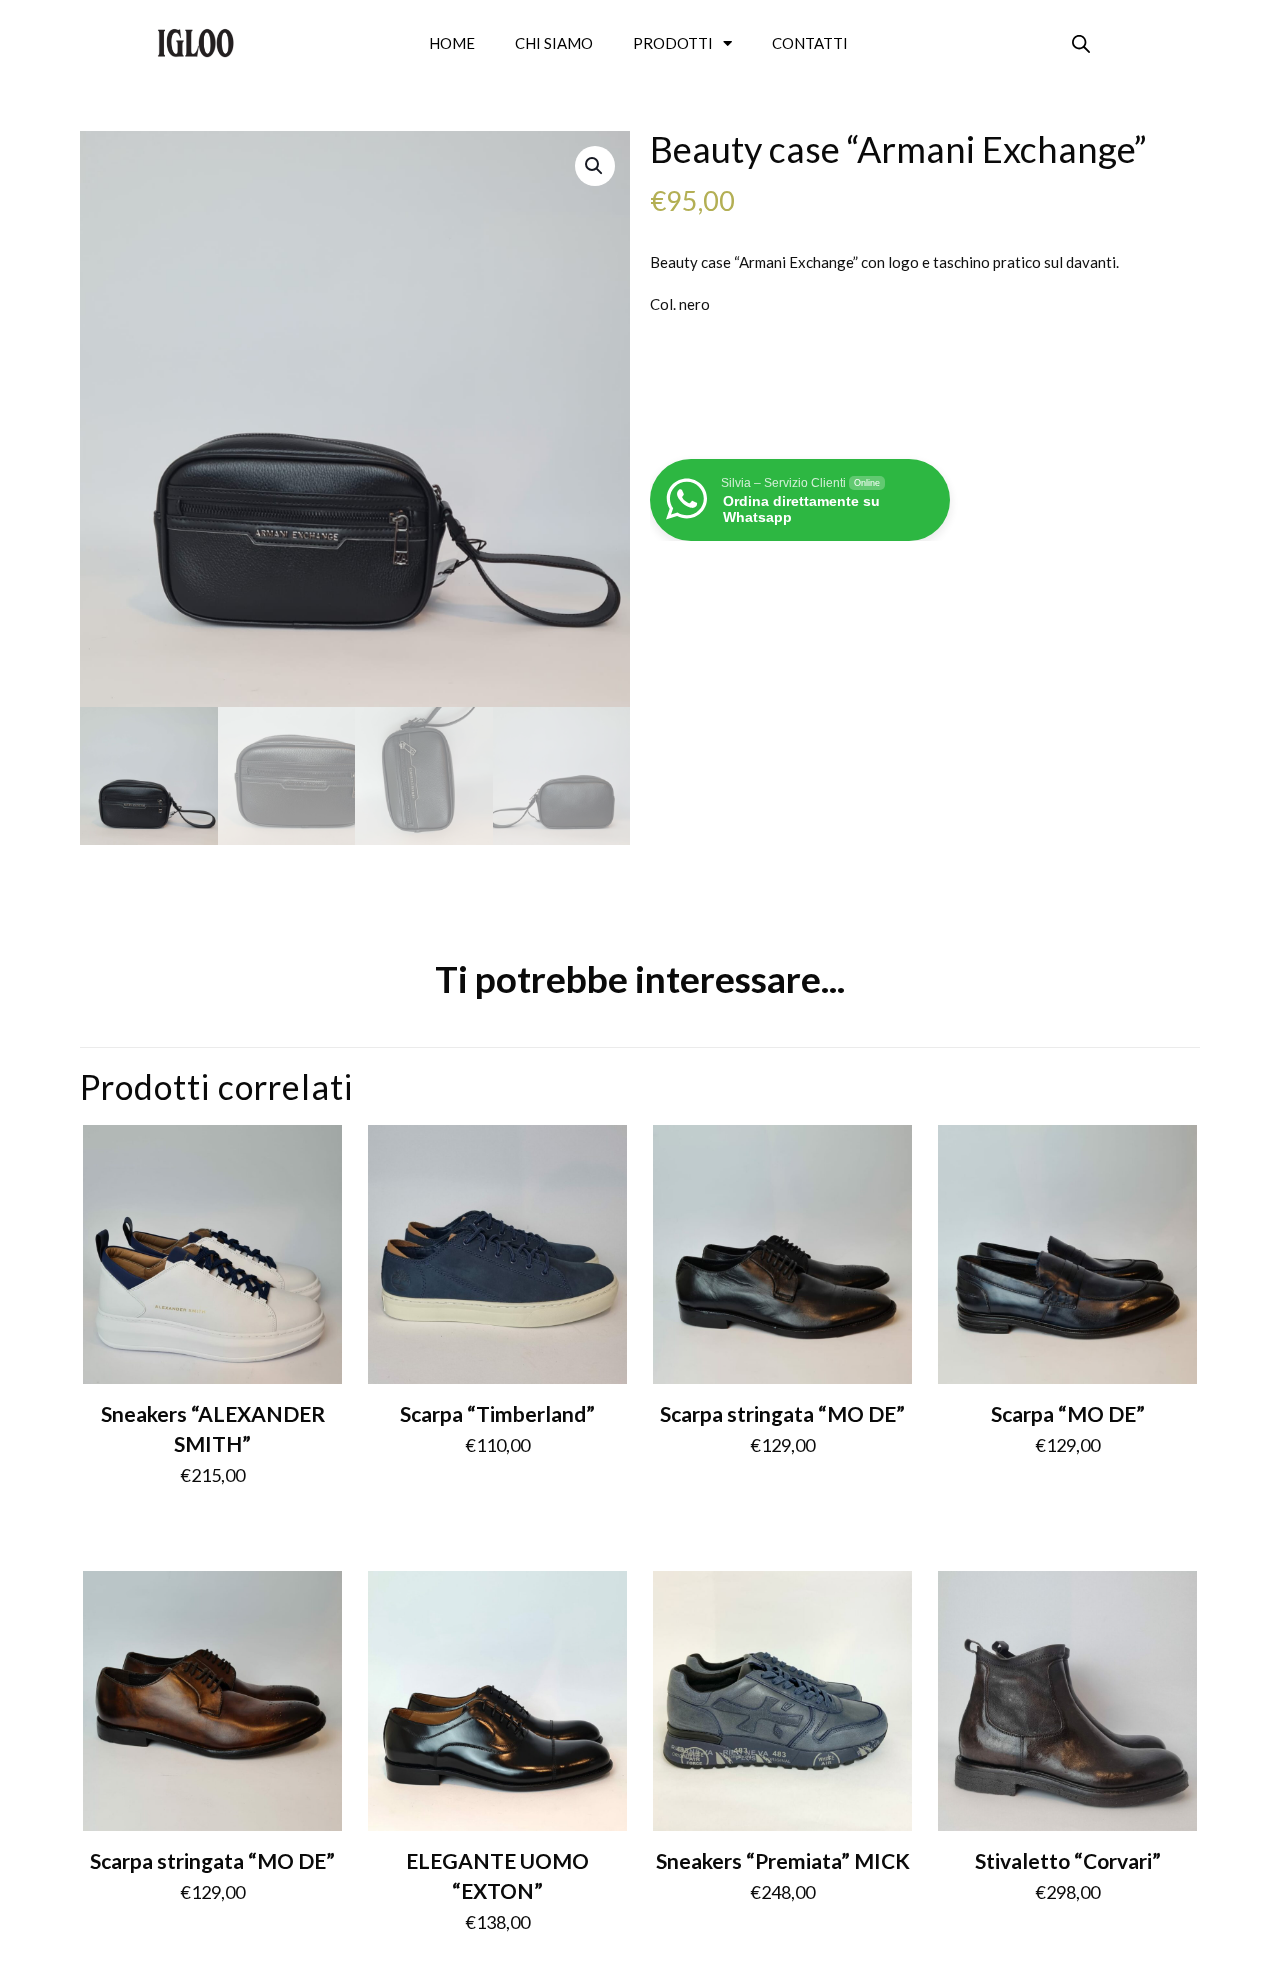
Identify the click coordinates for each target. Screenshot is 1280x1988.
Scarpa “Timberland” (497, 1413)
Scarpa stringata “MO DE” (782, 1413)
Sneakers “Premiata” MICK (783, 1860)
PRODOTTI (673, 43)
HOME (452, 43)
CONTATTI (810, 43)
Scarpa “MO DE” (1068, 1413)
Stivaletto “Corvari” (1068, 1860)
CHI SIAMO (554, 43)
